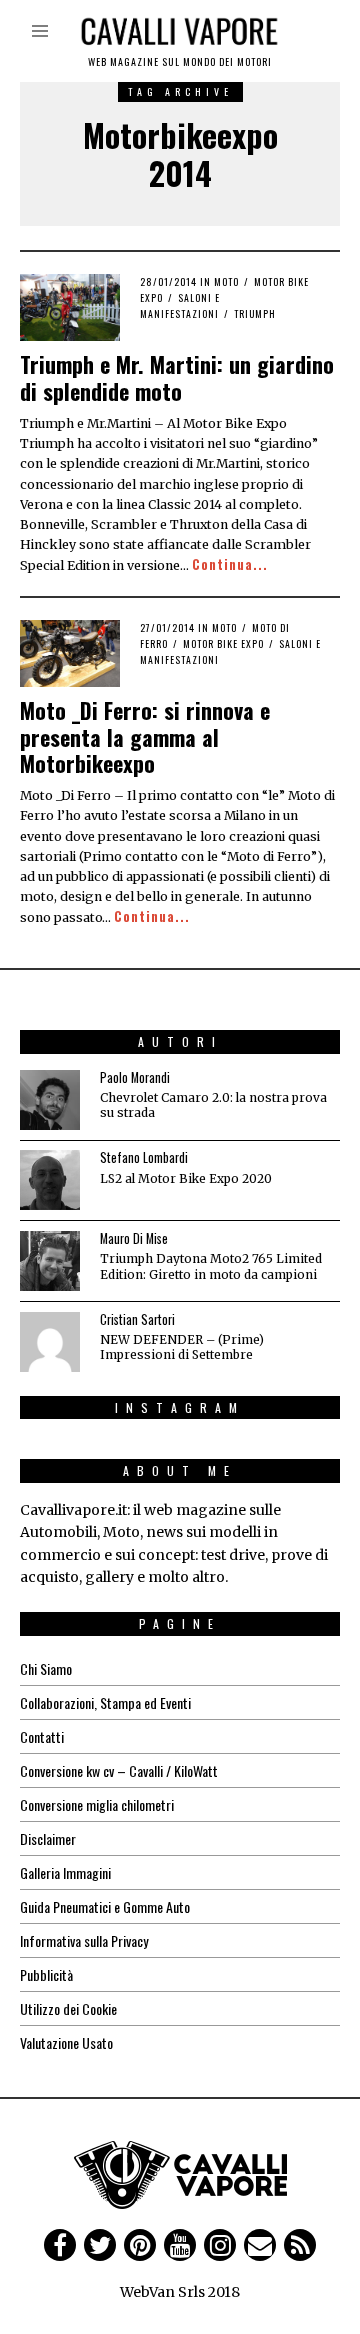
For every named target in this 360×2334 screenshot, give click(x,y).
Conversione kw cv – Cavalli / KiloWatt (119, 1770)
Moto (226, 281)
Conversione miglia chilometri (97, 1804)
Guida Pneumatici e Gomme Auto (105, 1906)
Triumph (255, 313)
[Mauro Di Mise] (50, 1261)
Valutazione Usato (66, 2042)
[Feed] (300, 2245)
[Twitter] (100, 2245)
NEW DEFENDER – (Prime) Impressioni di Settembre (182, 1347)
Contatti (42, 1736)
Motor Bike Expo (223, 643)
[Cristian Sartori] (50, 1342)
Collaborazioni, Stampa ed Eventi (105, 1702)
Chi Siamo (46, 1668)
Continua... (230, 564)
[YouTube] (180, 2245)
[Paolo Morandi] (50, 1100)
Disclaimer (48, 1838)
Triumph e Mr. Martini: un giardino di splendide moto (177, 377)
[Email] (260, 2245)
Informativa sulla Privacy (84, 1940)
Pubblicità (46, 1974)
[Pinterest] (140, 2245)
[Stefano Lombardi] (50, 1180)
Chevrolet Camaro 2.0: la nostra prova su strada (213, 1105)
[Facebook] (60, 2245)
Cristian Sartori (137, 1319)
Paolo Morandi (135, 1077)
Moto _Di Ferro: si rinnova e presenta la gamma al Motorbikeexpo (145, 736)
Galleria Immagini (65, 1872)
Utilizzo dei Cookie (68, 2008)
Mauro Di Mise (134, 1238)
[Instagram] (220, 2245)
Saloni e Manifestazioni (180, 305)
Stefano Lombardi (144, 1157)
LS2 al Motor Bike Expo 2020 (186, 1178)
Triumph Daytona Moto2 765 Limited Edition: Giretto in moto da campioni (211, 1266)
